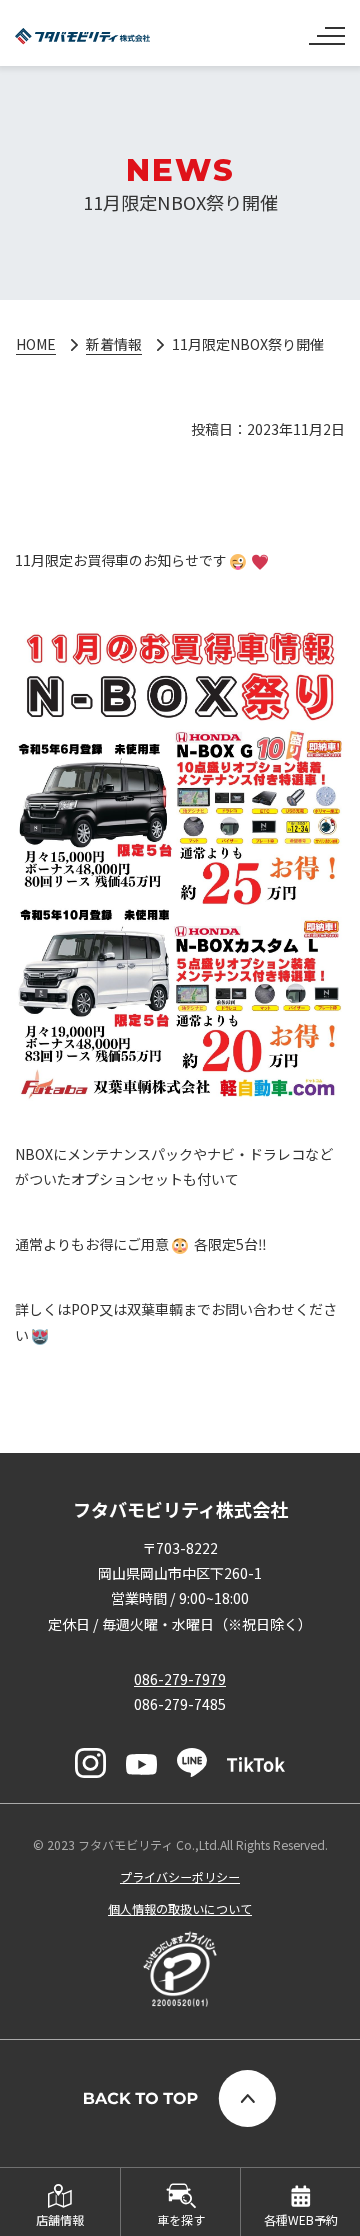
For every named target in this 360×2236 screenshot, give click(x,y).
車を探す (181, 2219)
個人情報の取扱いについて (180, 1908)
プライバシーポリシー (180, 1876)
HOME (36, 344)
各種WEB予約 (301, 2219)
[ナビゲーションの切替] (327, 28)
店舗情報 (60, 2219)
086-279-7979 (180, 1679)
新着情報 (114, 344)
